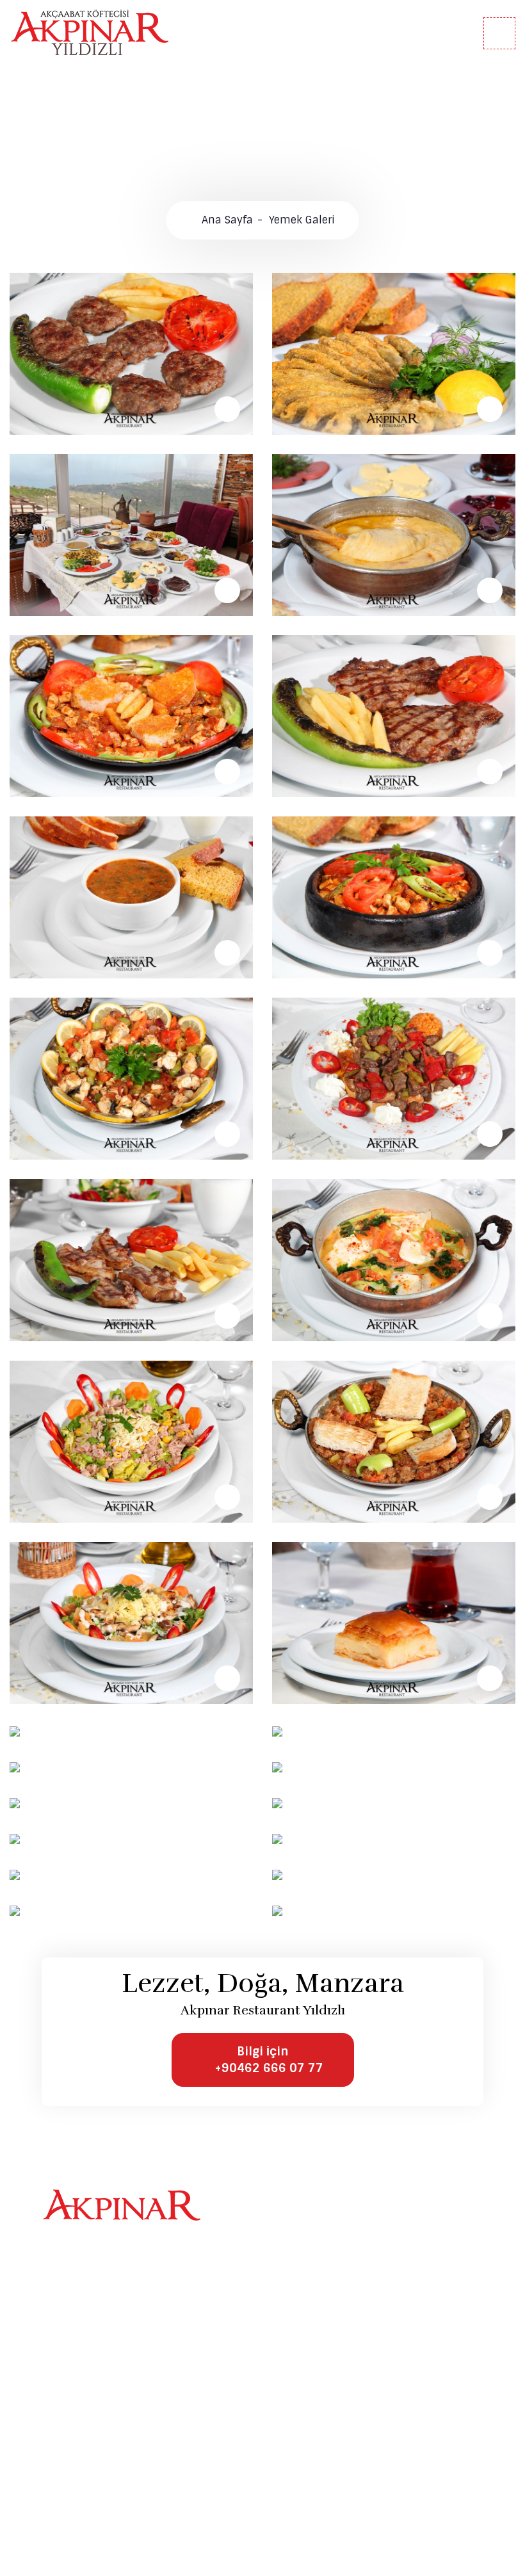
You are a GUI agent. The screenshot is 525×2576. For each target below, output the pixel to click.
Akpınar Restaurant (106, 2330)
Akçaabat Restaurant (110, 2348)
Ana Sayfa (227, 220)
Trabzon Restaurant (107, 2367)
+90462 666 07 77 (107, 2478)
